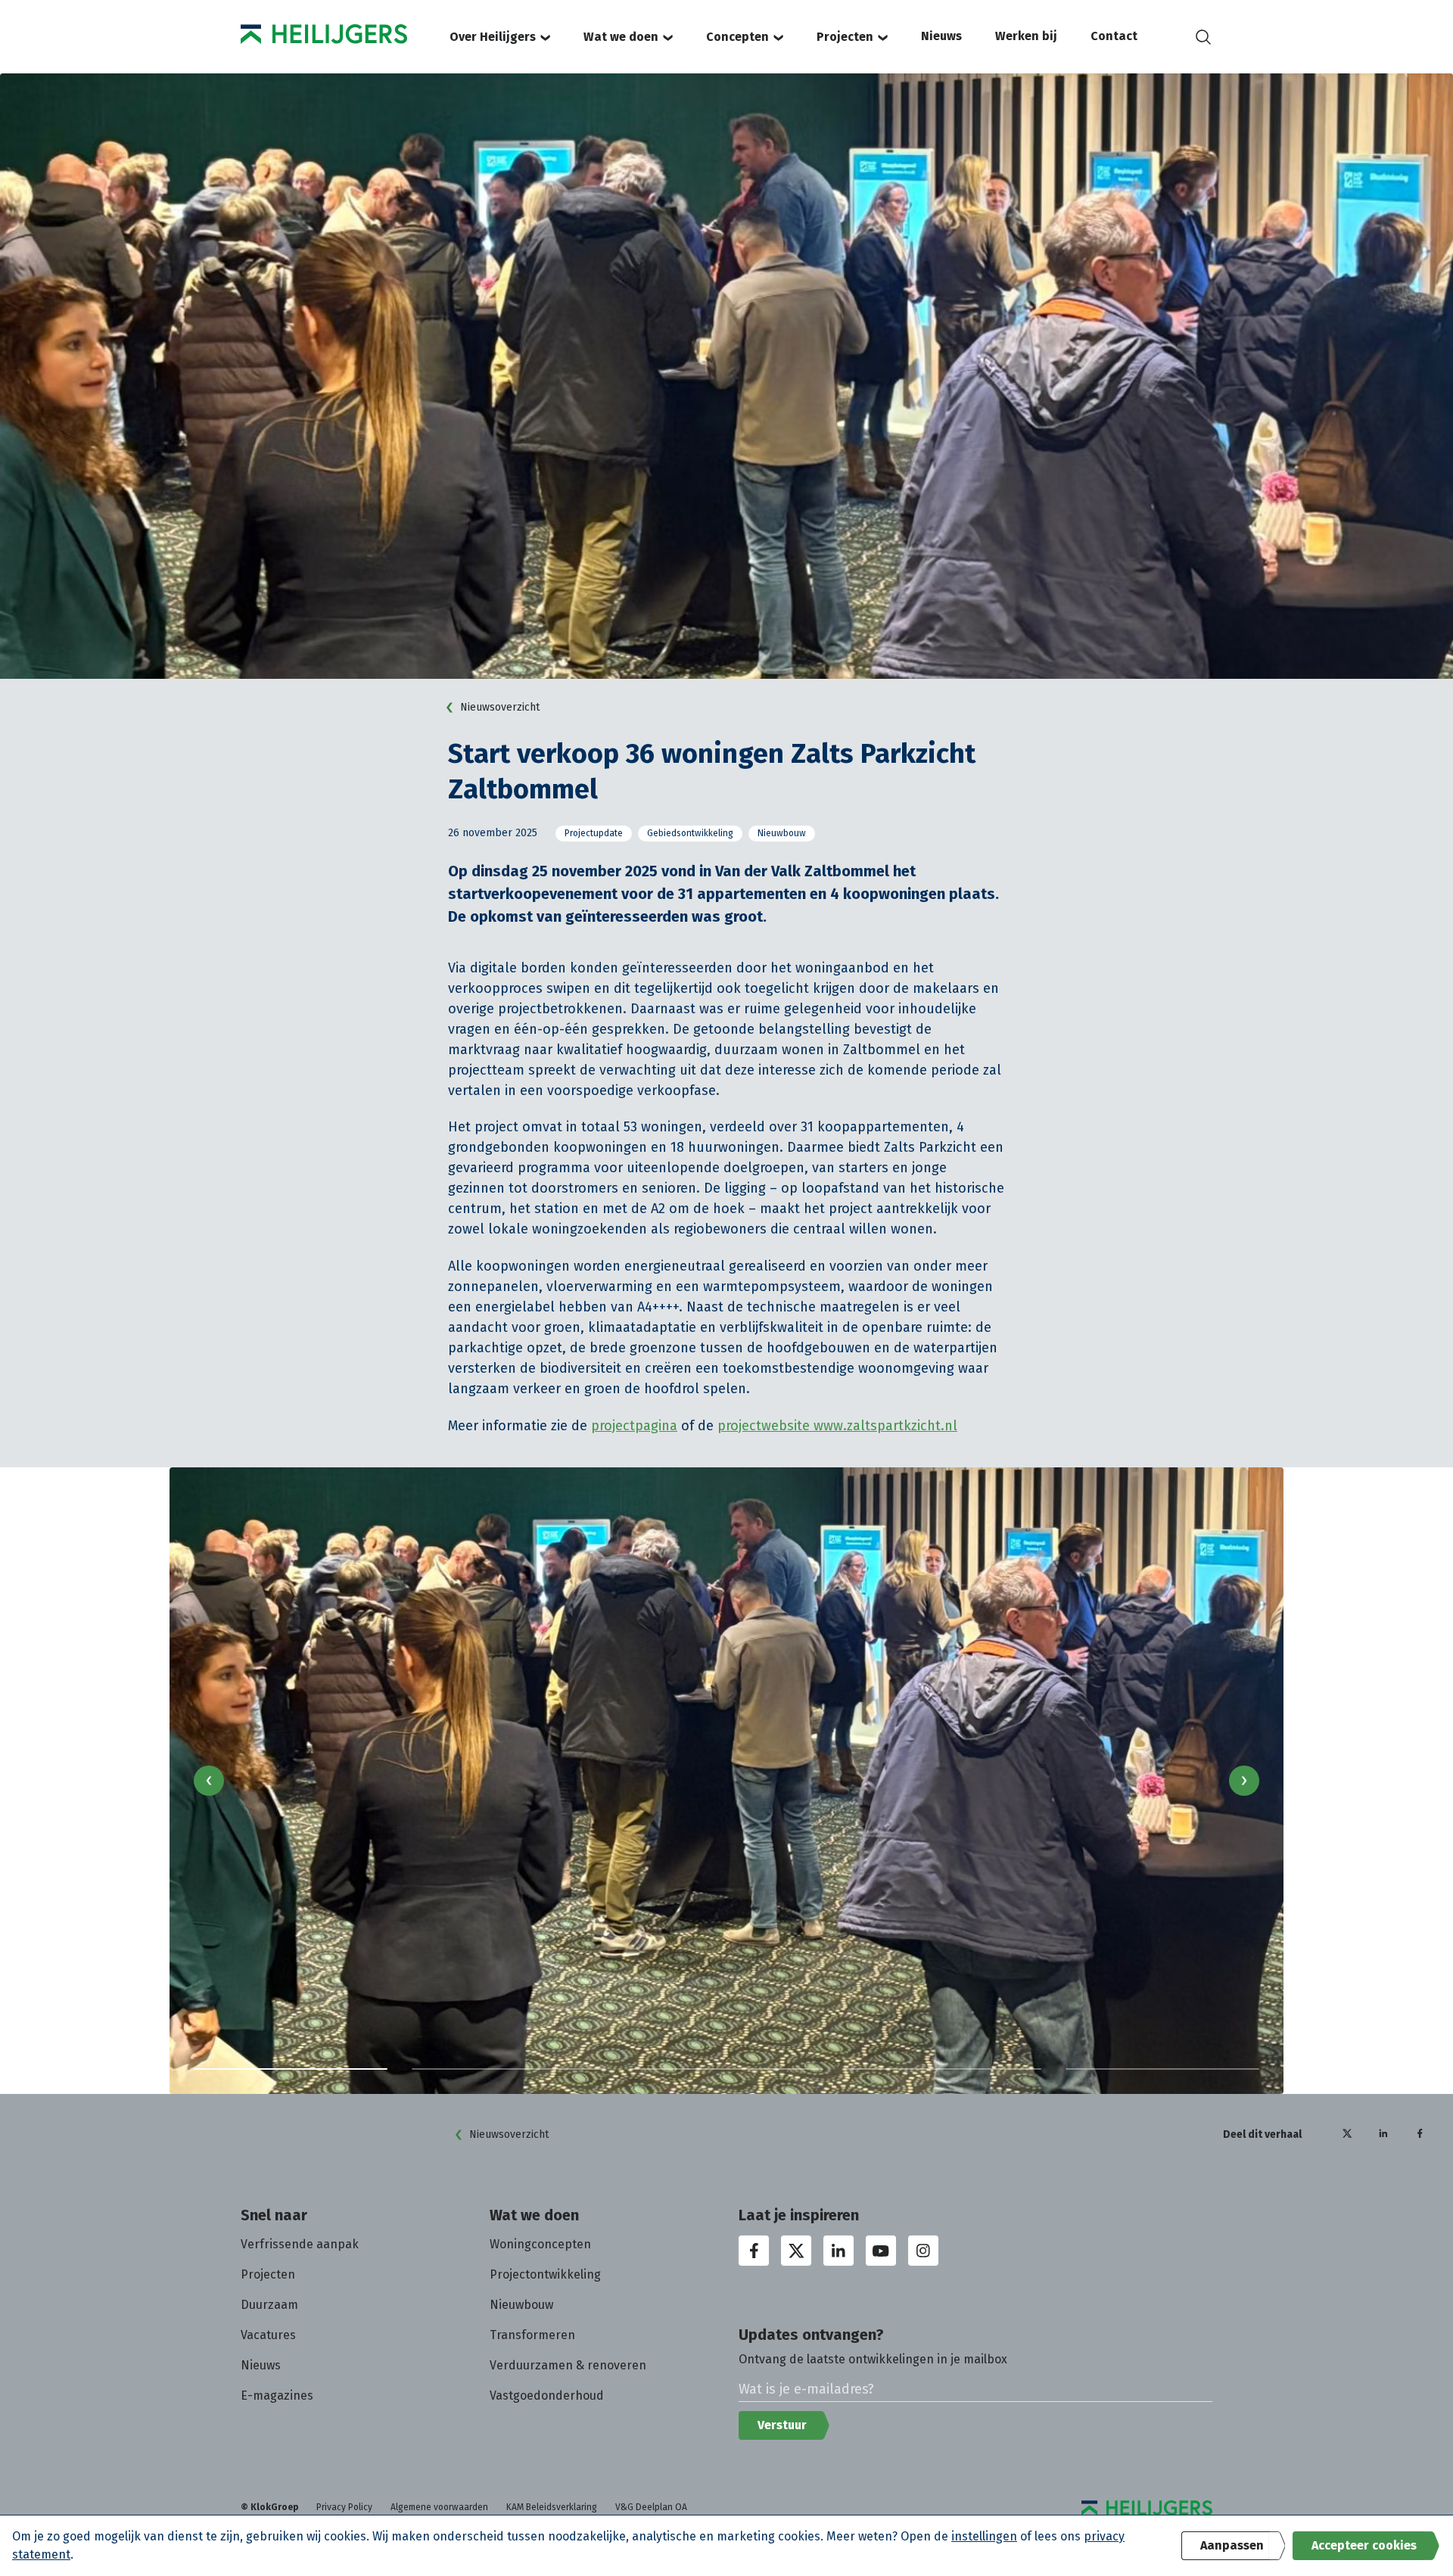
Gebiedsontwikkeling (690, 833)
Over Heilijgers (493, 37)
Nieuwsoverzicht (500, 707)
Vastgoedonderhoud (547, 2396)
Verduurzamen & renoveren (568, 2365)
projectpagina (634, 1426)
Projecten (845, 37)
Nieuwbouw (782, 833)
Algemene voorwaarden (439, 2507)
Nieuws (941, 36)
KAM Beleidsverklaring (552, 2507)
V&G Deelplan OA (651, 2507)
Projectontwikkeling (545, 2274)
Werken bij (1026, 36)
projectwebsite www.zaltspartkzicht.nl (837, 1426)
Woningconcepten (540, 2244)
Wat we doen (621, 37)
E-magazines (277, 2396)
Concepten (737, 37)
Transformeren (532, 2335)
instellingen (984, 2536)
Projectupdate (594, 833)
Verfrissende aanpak (300, 2244)
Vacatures (268, 2335)
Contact (1114, 36)
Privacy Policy (344, 2507)
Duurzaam (269, 2305)
